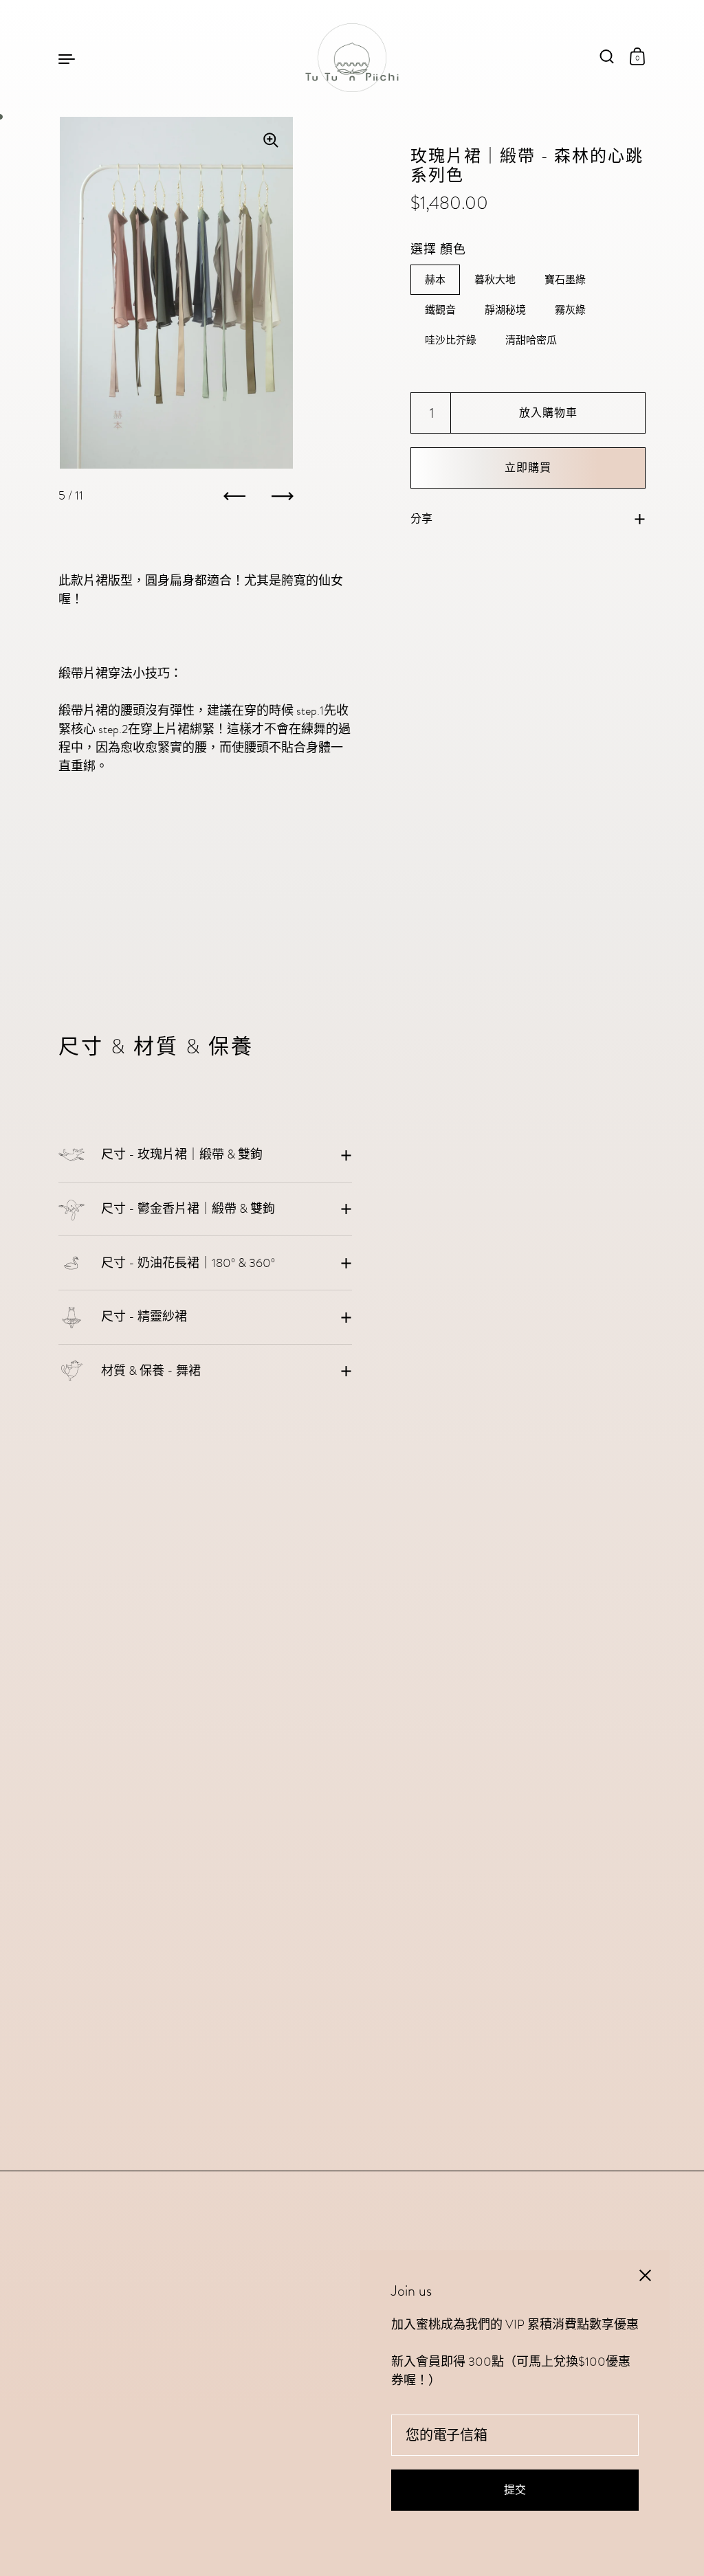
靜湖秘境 (505, 310)
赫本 (435, 280)
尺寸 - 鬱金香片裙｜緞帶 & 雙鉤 (188, 1209)
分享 (421, 519)
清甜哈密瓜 (531, 340)
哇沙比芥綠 (451, 340)
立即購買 (528, 468)
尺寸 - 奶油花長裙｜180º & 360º (188, 1263)
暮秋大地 (495, 280)
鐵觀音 (440, 310)
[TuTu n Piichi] (352, 58)
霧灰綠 (570, 310)
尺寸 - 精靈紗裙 (144, 1317)
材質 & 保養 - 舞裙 (151, 1371)
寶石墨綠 (565, 280)
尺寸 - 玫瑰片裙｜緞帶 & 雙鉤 (182, 1154)
